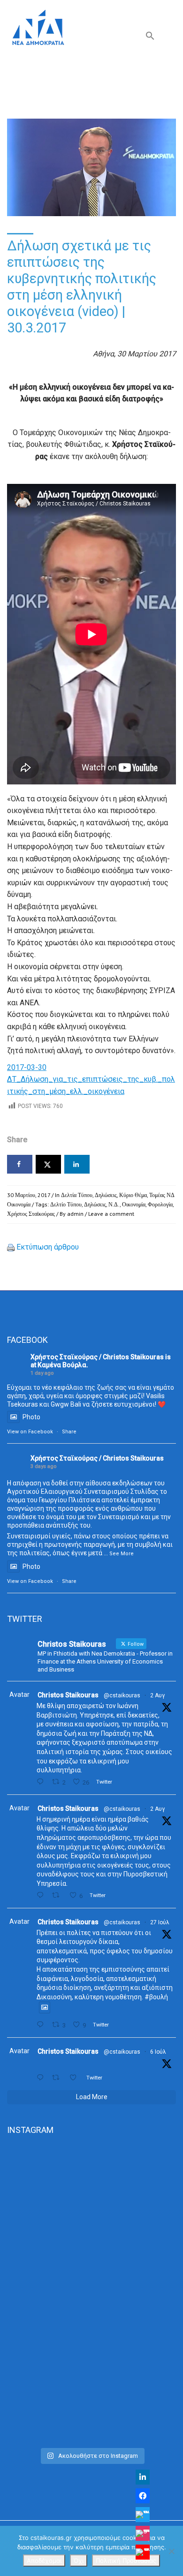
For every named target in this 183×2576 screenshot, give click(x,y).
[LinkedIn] (143, 2477)
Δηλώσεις (106, 1195)
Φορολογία (160, 1204)
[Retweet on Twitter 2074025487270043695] (58, 2078)
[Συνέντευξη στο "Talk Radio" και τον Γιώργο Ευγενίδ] (91, 2393)
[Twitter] (143, 2515)
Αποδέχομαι (44, 2561)
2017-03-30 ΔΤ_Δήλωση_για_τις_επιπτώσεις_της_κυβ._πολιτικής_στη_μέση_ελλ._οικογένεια (91, 1079)
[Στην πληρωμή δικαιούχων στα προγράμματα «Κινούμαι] (91, 2195)
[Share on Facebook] (20, 1164)
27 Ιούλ (160, 1922)
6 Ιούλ (158, 2052)
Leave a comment (111, 1214)
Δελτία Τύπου (77, 1195)
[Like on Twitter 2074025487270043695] (76, 2078)
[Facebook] (143, 2496)
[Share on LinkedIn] (77, 1164)
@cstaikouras (122, 1695)
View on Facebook (30, 1432)
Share (69, 1432)
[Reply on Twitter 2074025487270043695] (42, 2078)
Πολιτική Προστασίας (126, 2561)
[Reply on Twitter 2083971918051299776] (42, 1895)
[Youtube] (143, 2552)
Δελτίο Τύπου (66, 1204)
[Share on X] (48, 1164)
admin (75, 1214)
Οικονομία (134, 1204)
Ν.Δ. (114, 1204)
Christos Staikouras (68, 1695)
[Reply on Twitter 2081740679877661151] (42, 2025)
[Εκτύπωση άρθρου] (11, 1247)
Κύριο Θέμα (133, 1195)
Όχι (79, 2561)
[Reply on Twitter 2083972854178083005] (42, 1782)
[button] (150, 38)
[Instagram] (143, 2533)
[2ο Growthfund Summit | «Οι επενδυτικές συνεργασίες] (91, 2294)
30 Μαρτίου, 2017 (29, 1195)
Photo (31, 1417)
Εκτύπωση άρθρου (48, 1247)
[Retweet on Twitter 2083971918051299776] (58, 1895)
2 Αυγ (157, 1695)
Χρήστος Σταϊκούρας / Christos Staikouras (97, 1357)
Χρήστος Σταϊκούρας (31, 1214)
